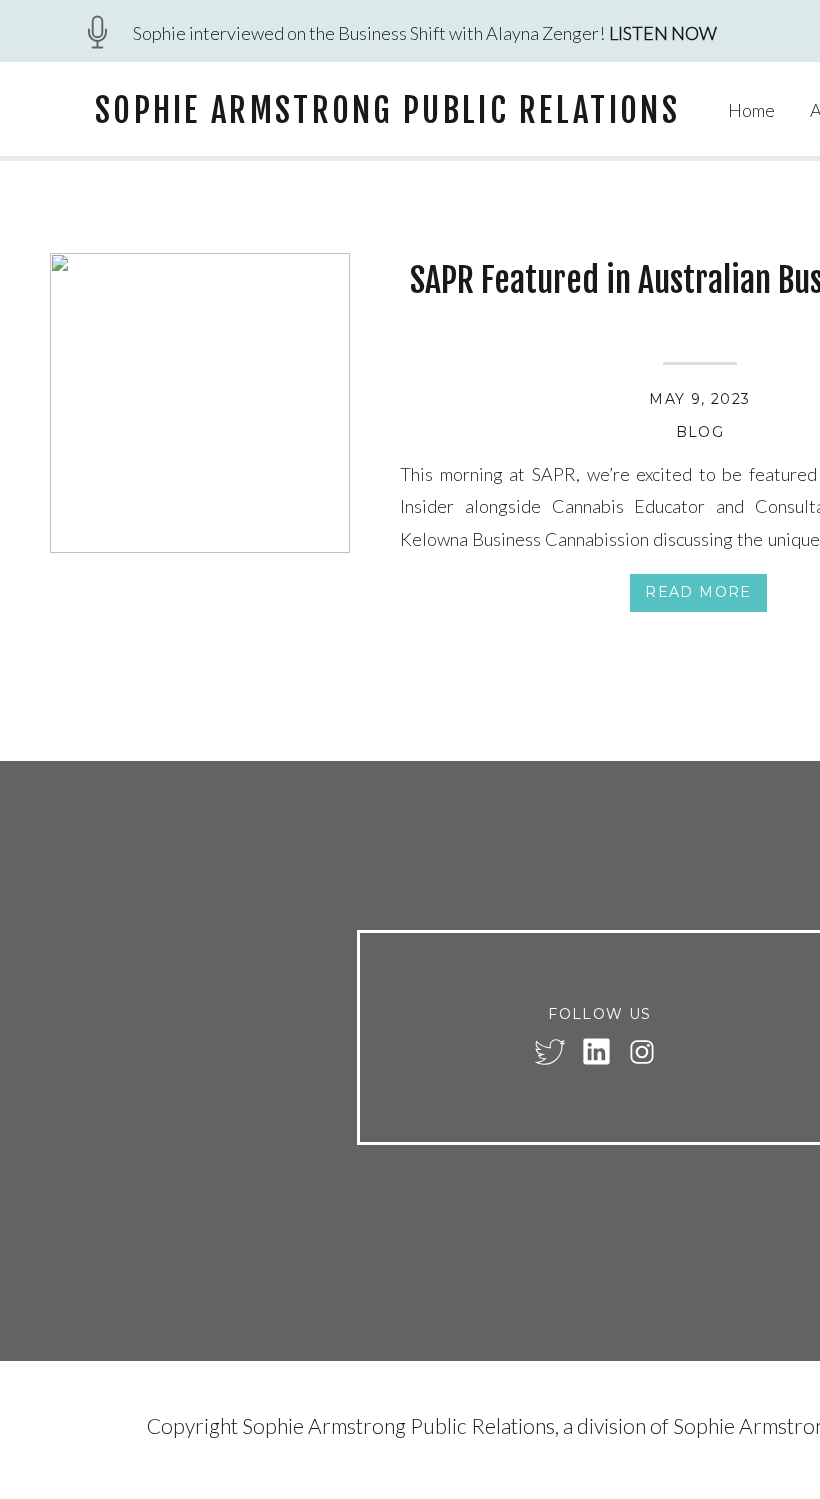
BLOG (700, 432)
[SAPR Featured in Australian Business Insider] (200, 403)
